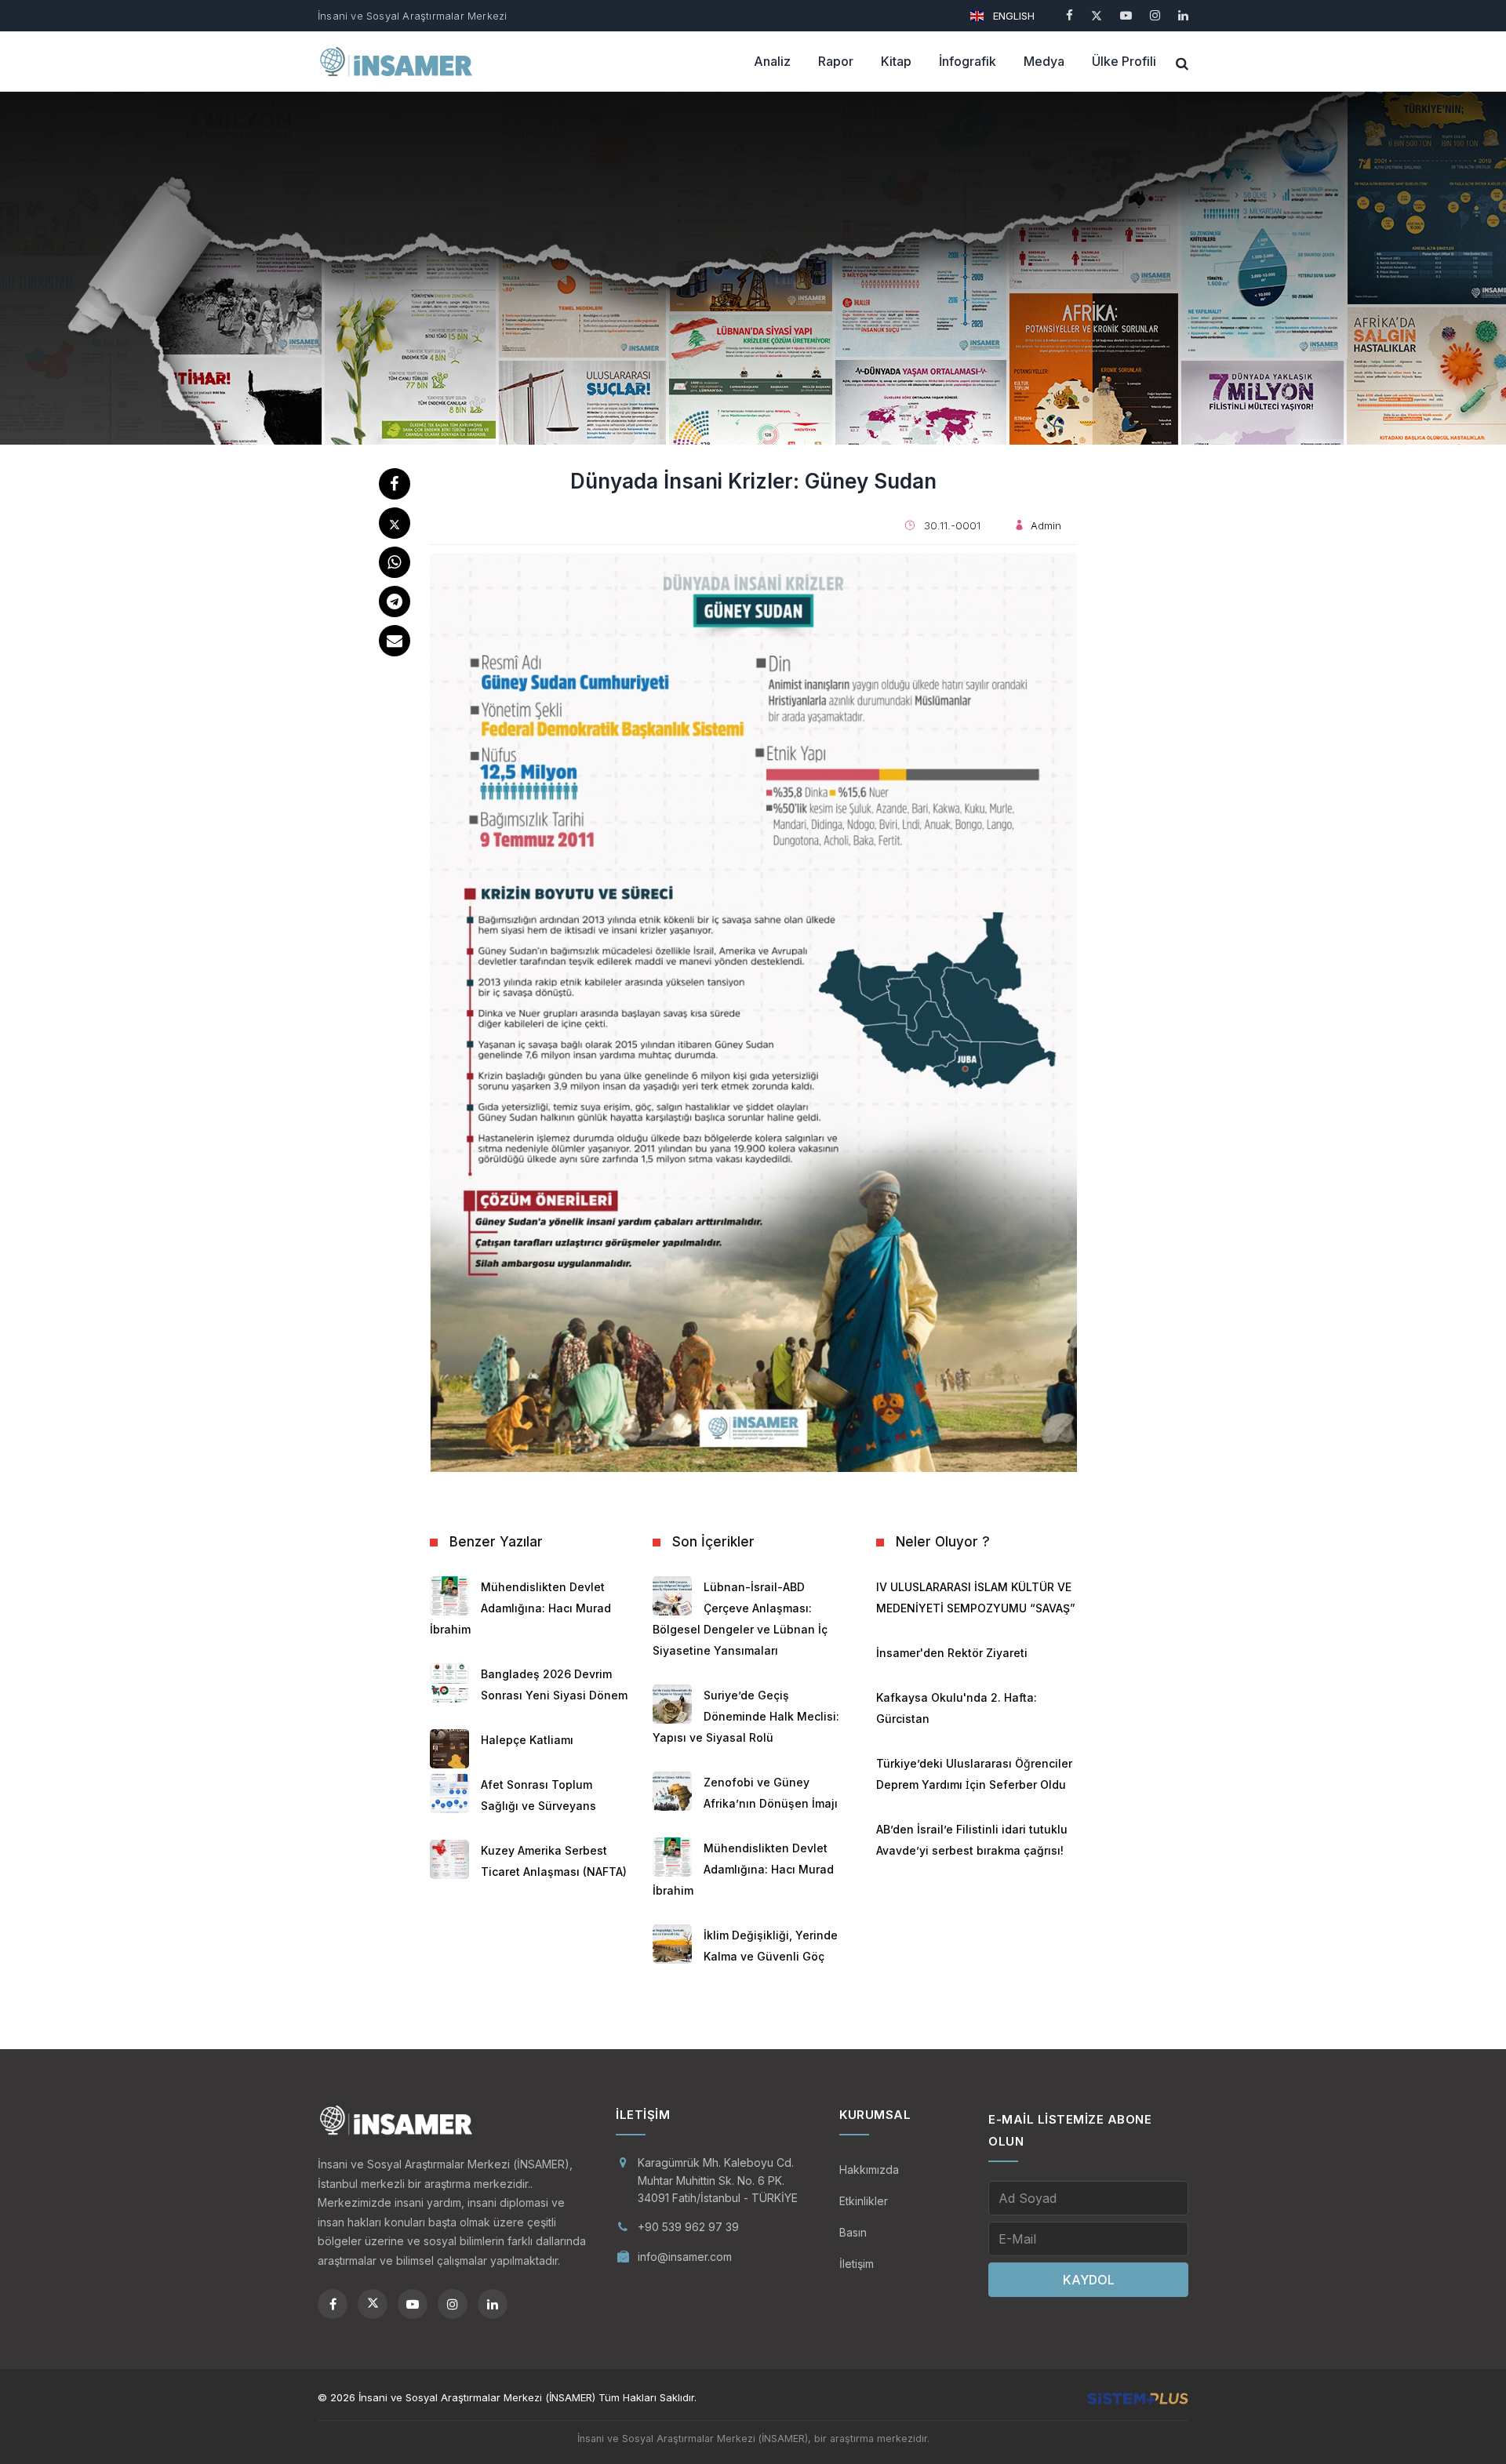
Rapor (836, 61)
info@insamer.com (685, 2257)
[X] (1097, 15)
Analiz (772, 61)
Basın (853, 2232)
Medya (1044, 61)
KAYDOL (1089, 2280)
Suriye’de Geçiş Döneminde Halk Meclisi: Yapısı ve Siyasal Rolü (746, 1716)
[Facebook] (1069, 15)
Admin (1046, 525)
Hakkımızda (869, 2170)
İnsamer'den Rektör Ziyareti (952, 1653)
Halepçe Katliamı (527, 1740)
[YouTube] (1126, 15)
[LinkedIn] (1183, 15)
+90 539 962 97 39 (688, 2227)
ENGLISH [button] (1012, 16)
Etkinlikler (864, 2201)
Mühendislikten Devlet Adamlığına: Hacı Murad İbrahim (520, 1608)
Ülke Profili (1124, 61)
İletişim (857, 2264)
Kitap (896, 61)
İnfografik (968, 61)
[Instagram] (1155, 15)
